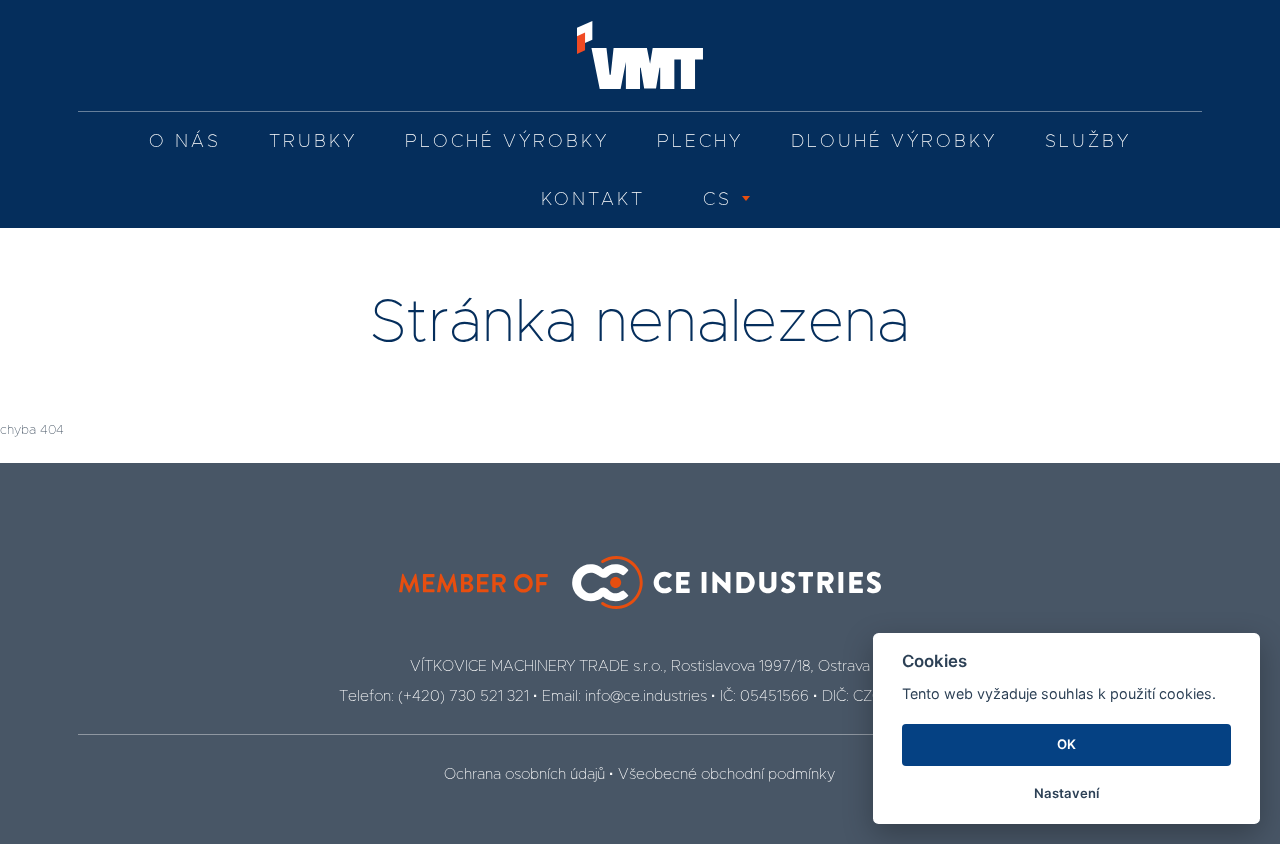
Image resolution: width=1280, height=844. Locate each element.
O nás (185, 142)
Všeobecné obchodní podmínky (727, 774)
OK (1066, 744)
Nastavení (1066, 793)
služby (1088, 142)
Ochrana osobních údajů (524, 774)
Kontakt (593, 200)
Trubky (313, 142)
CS (717, 200)
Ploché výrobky (507, 142)
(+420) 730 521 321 (463, 696)
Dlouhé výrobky (894, 142)
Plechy (700, 142)
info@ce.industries (646, 696)
